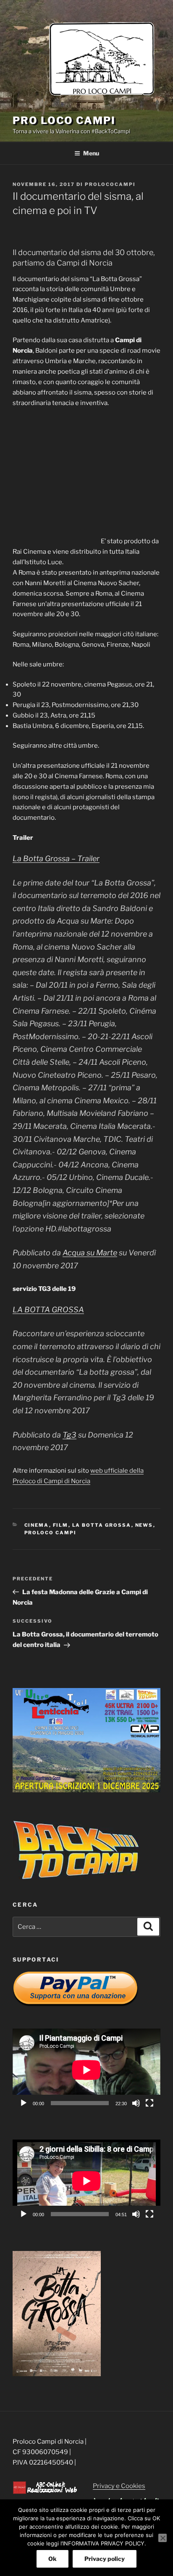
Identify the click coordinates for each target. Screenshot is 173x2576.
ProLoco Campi (51, 1533)
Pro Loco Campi (64, 120)
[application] (86, 2070)
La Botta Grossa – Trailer (56, 858)
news (144, 1525)
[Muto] (136, 2103)
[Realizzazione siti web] (45, 2492)
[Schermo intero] (149, 2103)
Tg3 (69, 1435)
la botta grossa (102, 1525)
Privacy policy (105, 2559)
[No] (163, 2538)
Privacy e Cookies (119, 2486)
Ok (52, 2559)
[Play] (24, 2103)
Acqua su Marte (90, 1253)
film (61, 1525)
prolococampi (110, 184)
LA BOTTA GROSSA (48, 1310)
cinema (37, 1525)
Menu (91, 153)
